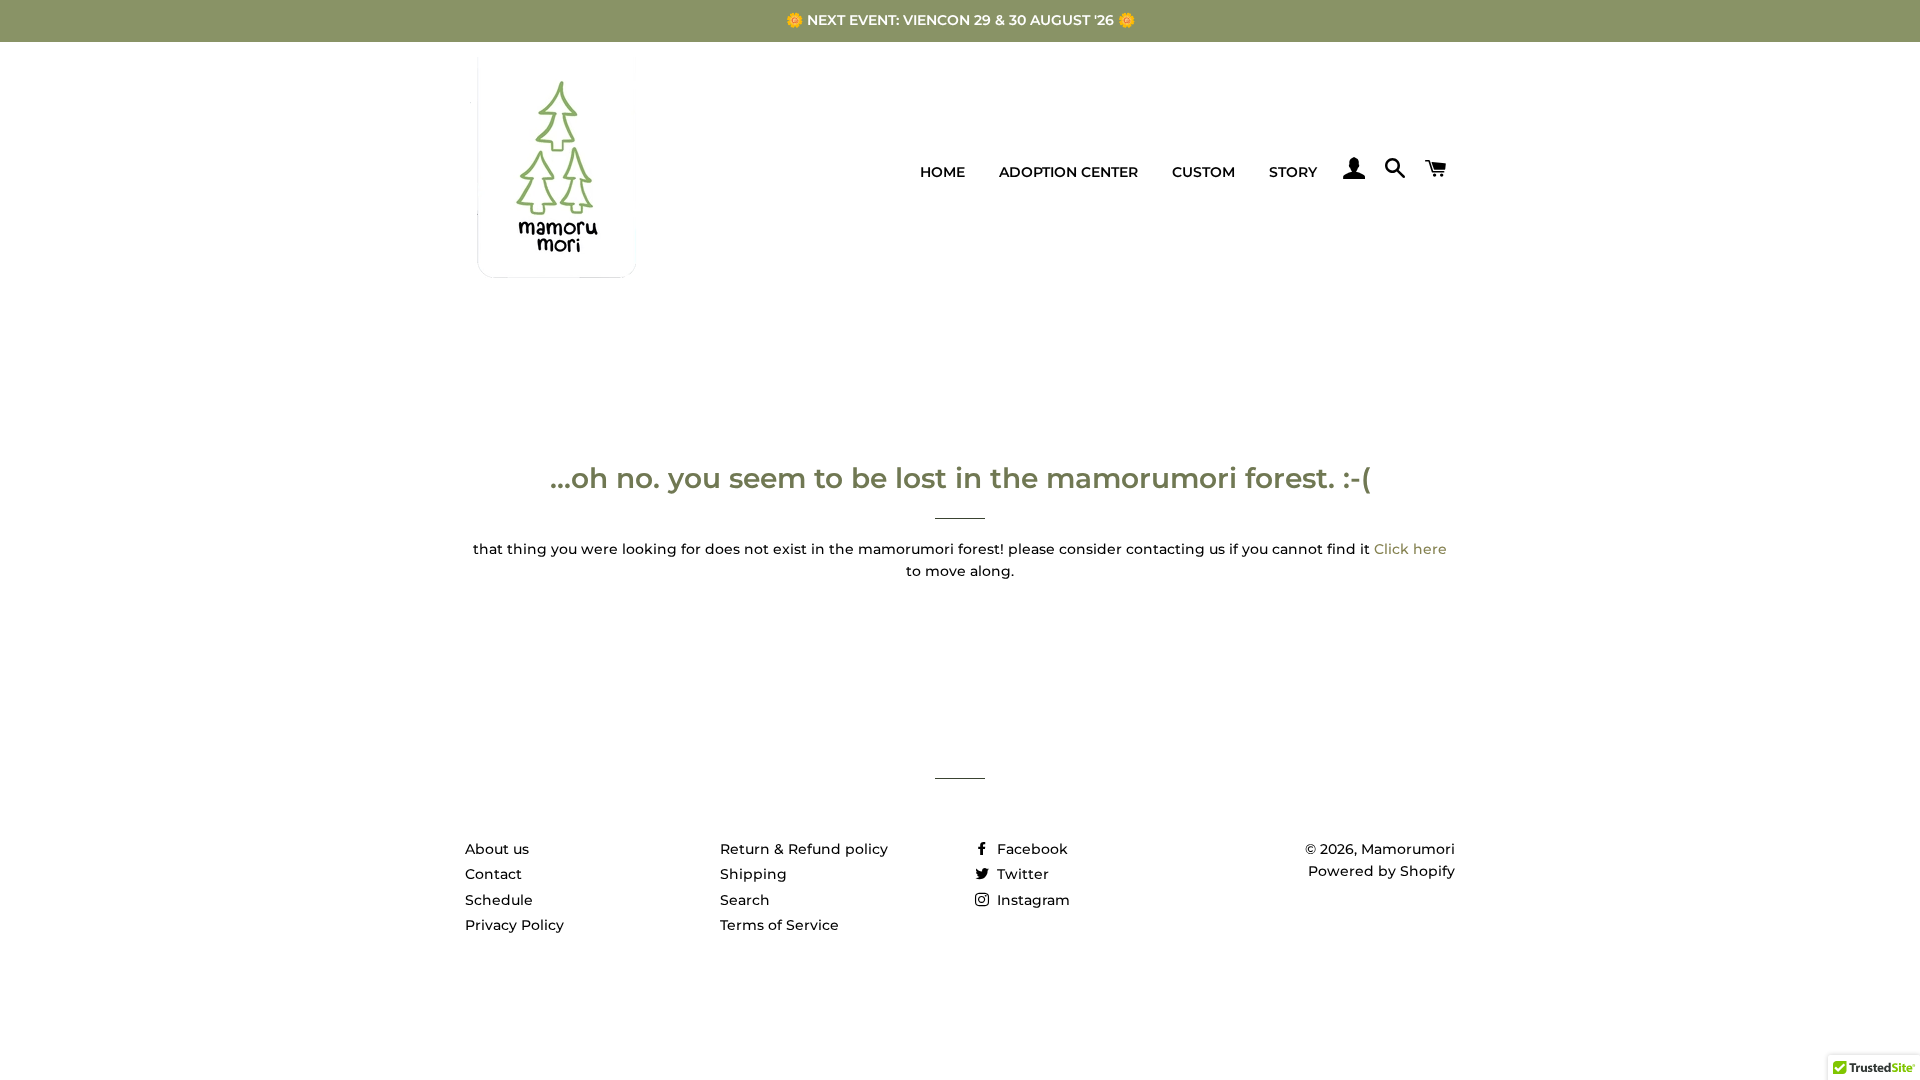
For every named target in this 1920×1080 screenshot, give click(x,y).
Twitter (1021, 874)
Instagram (1031, 900)
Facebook (1030, 849)
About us (497, 849)
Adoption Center (1068, 172)
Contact (493, 874)
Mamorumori (1408, 849)
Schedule (499, 900)
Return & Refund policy (804, 849)
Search (745, 900)
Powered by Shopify (1381, 871)
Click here (1410, 549)
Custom (1203, 172)
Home (942, 172)
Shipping (753, 874)
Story (1293, 172)
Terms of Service (779, 925)
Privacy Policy (514, 925)
